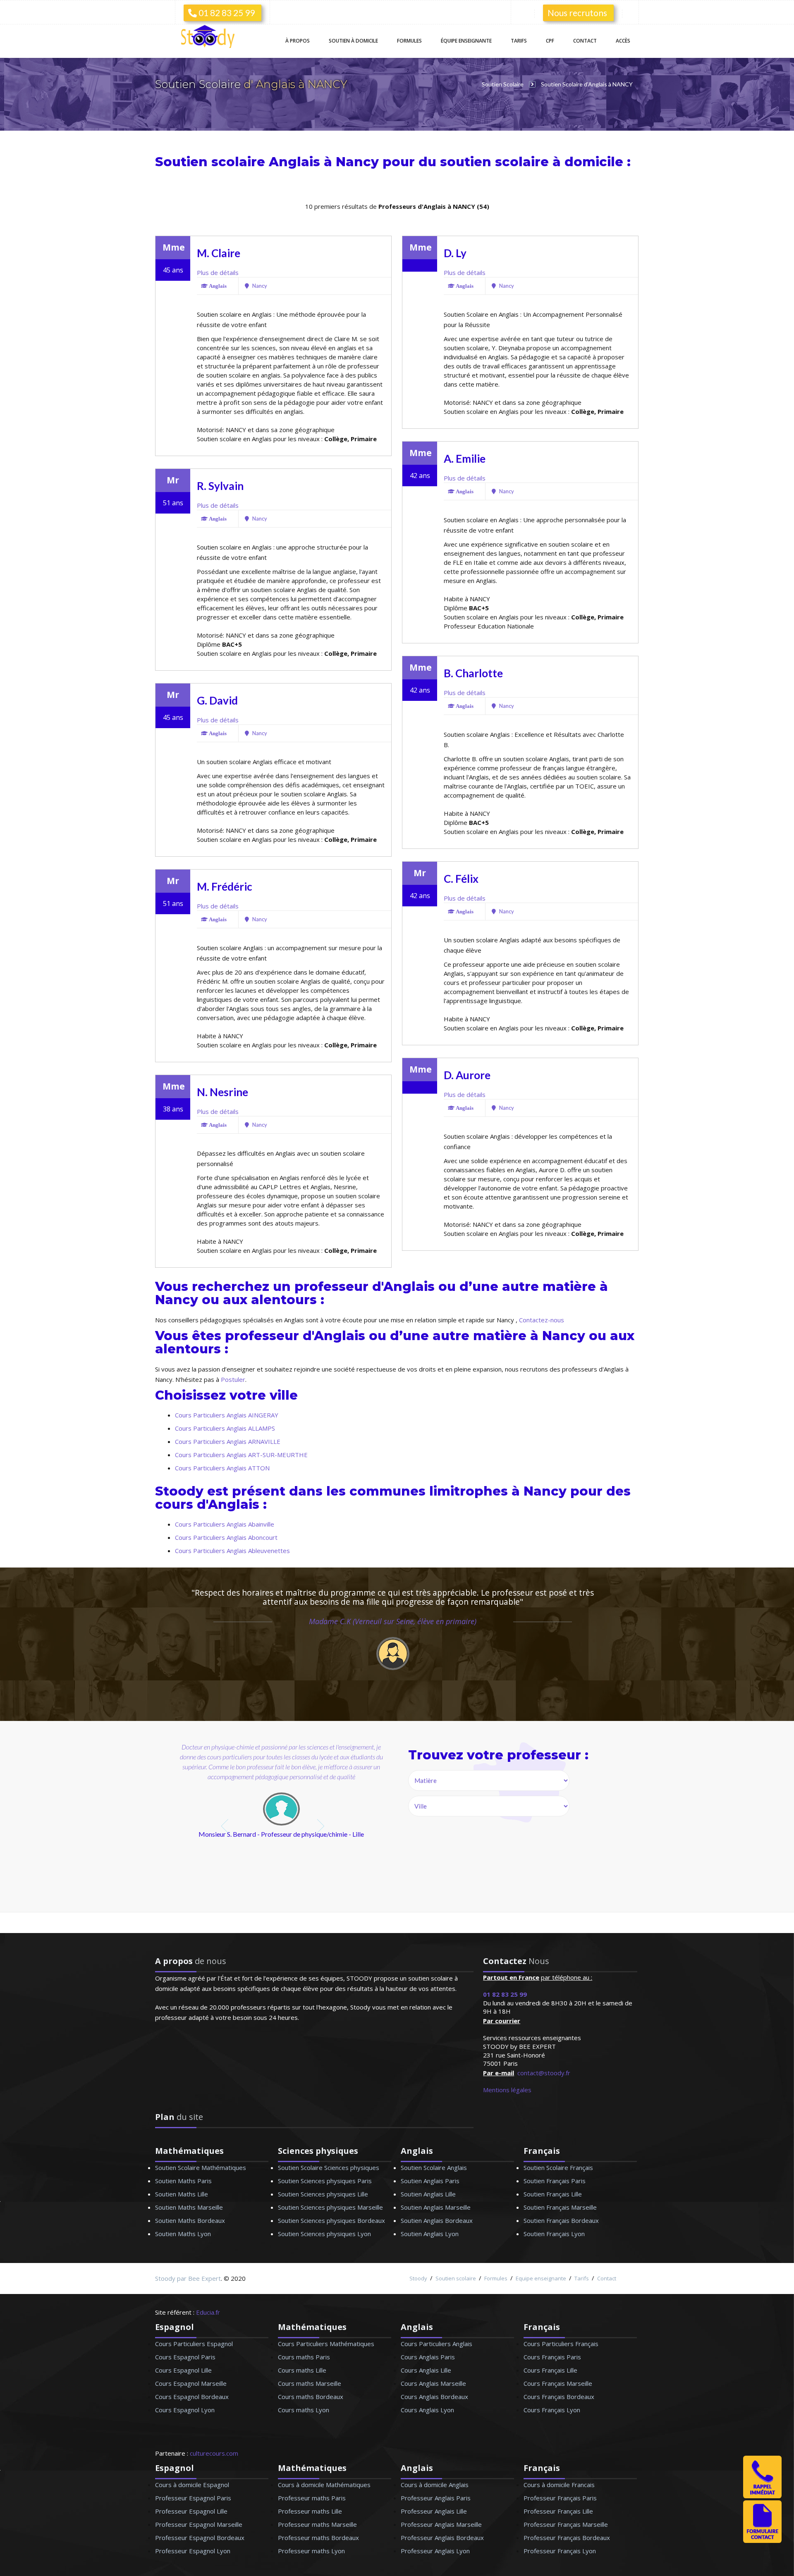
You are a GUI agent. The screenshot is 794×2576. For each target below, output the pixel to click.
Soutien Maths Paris (183, 2181)
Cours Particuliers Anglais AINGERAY (227, 1415)
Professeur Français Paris (560, 2498)
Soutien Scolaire (199, 84)
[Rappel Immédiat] (762, 2496)
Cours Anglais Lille (426, 2370)
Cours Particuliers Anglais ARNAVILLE (228, 1441)
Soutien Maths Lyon (183, 2234)
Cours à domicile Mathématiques (324, 2485)
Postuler (233, 1379)
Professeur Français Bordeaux (567, 2538)
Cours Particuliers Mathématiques (326, 2344)
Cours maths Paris (304, 2357)
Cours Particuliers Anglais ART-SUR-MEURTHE (241, 1455)
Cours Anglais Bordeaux (434, 2397)
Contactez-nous (542, 1320)
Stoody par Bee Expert (188, 2278)
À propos (298, 41)
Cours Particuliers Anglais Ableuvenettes (232, 1551)
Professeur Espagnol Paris (193, 2498)
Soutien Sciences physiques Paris (325, 2181)
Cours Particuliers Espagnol (194, 2344)
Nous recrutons (577, 13)
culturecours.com (214, 2453)
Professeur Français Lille (558, 2511)
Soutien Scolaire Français (558, 2167)
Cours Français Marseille (558, 2383)
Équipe (466, 41)
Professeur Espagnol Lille (191, 2511)
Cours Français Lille (550, 2370)
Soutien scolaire (456, 2278)
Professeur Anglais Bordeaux (442, 2538)
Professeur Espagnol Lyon (193, 2551)
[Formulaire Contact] (762, 2540)
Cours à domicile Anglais (435, 2485)
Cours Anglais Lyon (427, 2410)
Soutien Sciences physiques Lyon (324, 2234)
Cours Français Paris (552, 2357)
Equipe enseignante (541, 2278)
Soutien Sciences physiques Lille (323, 2194)
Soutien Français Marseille (560, 2207)
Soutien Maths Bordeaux (190, 2220)
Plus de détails (218, 272)
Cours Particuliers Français (561, 2344)
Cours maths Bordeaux (311, 2397)
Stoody (418, 2278)
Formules (409, 41)
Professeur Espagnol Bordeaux (200, 2538)
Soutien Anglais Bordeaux (437, 2220)
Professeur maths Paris (312, 2498)
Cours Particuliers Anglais (436, 2344)
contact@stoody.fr (544, 2073)
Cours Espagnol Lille (183, 2370)
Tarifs (519, 41)
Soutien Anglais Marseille (436, 2207)
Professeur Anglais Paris (436, 2498)
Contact (585, 41)
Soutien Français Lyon (554, 2234)
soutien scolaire (494, 162)
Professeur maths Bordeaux (318, 2538)
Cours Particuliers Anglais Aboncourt (226, 1537)
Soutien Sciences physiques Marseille (330, 2207)
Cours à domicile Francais (559, 2485)
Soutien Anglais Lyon (430, 2234)
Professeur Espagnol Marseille (199, 2524)
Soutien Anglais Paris (430, 2181)
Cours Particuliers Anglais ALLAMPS (225, 1428)
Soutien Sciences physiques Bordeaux (331, 2220)
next (322, 1826)
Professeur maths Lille (310, 2511)
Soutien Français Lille (553, 2194)
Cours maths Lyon (304, 2410)
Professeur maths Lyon (311, 2551)
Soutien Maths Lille (182, 2194)
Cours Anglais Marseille (433, 2383)
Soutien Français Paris (555, 2181)
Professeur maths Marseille (317, 2524)
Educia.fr (208, 2312)
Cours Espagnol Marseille (191, 2383)
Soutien (353, 41)
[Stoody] (211, 37)
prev (226, 1826)
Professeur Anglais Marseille (441, 2524)
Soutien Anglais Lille (428, 2194)
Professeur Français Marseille (566, 2524)
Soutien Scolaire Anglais (434, 2167)
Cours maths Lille (302, 2370)
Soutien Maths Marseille (189, 2207)
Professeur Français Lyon (560, 2551)
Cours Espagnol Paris (185, 2357)
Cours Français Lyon (552, 2410)
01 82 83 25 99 (226, 13)
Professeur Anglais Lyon (435, 2551)
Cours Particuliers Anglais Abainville (225, 1524)
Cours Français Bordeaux (559, 2397)
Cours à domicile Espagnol (192, 2485)
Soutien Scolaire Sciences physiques (329, 2167)
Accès (623, 41)
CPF (550, 41)
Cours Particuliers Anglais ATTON (222, 1468)
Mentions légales (507, 2090)
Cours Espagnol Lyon (185, 2410)
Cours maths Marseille (310, 2383)
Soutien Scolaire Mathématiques (201, 2167)
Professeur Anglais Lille (434, 2511)
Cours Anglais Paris (428, 2357)
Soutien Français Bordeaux (561, 2220)
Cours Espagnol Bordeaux (192, 2397)
